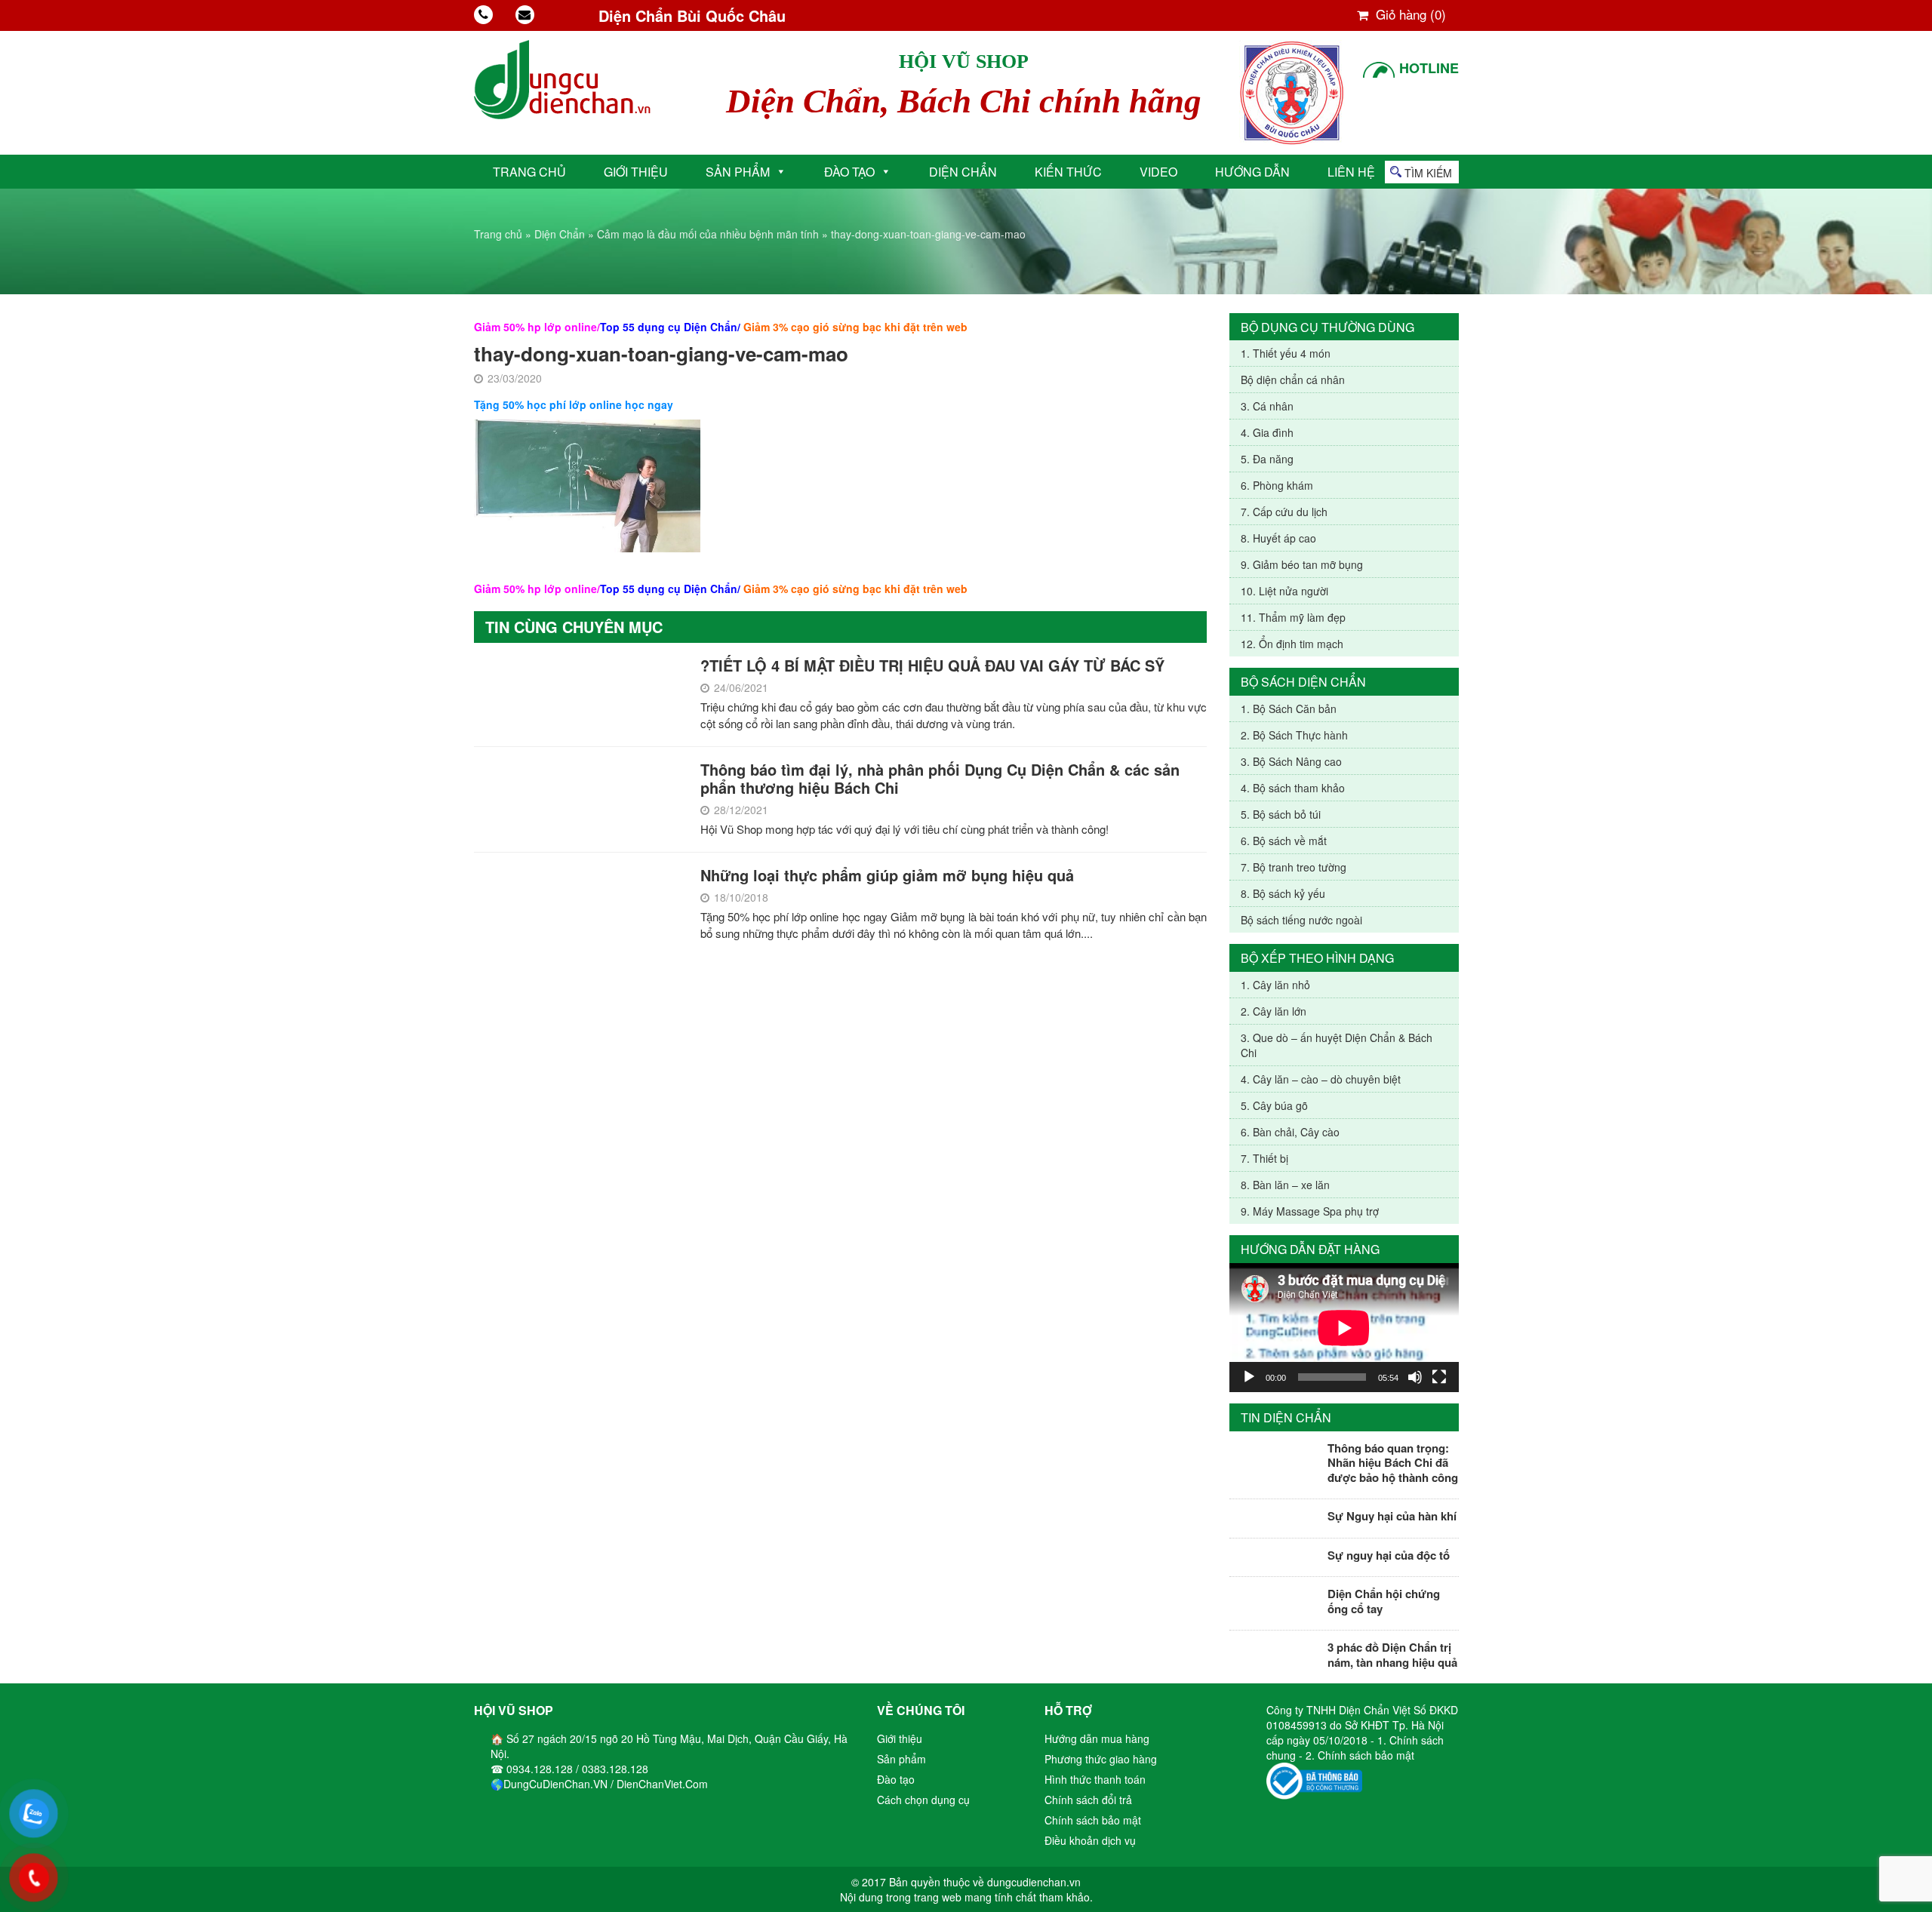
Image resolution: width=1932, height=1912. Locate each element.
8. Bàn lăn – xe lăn (1285, 1185)
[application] (1344, 1328)
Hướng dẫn (1252, 172)
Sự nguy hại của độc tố (1389, 1555)
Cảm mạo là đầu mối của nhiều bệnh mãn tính (708, 234)
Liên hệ (1351, 172)
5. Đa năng (1267, 459)
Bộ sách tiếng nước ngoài (1301, 920)
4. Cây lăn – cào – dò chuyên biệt (1321, 1079)
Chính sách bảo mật (1093, 1820)
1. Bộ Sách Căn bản (1289, 709)
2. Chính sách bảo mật (1360, 1755)
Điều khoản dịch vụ (1090, 1840)
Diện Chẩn (963, 172)
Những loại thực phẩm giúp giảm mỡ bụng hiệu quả (887, 875)
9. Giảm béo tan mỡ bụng (1302, 564)
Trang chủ (529, 172)
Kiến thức (1068, 172)
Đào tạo (849, 172)
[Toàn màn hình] (1439, 1377)
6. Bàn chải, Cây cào (1290, 1132)
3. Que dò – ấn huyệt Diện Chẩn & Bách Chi (1337, 1045)
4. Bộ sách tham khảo (1293, 788)
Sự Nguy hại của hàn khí (1392, 1516)
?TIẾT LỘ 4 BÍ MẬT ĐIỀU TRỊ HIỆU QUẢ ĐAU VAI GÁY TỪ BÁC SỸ (932, 665)
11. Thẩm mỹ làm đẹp (1293, 617)
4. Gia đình (1267, 432)
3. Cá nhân (1267, 406)
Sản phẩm (738, 172)
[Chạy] (1249, 1377)
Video (1158, 172)
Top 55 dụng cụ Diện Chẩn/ (670, 327)
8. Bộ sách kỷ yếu (1283, 893)
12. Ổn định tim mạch (1292, 644)
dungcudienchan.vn (1034, 1882)
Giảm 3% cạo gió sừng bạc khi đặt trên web (855, 327)
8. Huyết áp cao (1278, 538)
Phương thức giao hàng (1101, 1759)
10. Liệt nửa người (1284, 591)
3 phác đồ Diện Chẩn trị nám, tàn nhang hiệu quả (1392, 1655)
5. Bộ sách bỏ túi (1281, 814)
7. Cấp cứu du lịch (1284, 512)
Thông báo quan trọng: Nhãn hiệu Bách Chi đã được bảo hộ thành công (1393, 1463)
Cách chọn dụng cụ (923, 1800)
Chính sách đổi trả (1088, 1800)
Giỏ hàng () (1409, 14)
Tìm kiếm (1428, 173)
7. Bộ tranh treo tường (1294, 867)
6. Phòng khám (1277, 485)
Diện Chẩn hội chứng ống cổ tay (1384, 1601)
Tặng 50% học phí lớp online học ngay (574, 404)
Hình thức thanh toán (1095, 1779)
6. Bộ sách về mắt (1284, 841)
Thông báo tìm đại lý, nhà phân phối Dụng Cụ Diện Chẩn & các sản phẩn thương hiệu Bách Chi (940, 778)
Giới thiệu (636, 172)
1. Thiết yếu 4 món (1286, 353)
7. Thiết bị (1264, 1158)
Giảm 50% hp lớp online (535, 327)
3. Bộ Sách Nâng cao (1291, 761)
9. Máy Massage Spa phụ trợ (1310, 1211)
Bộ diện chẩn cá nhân (1293, 380)
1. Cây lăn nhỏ (1275, 985)
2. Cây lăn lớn (1274, 1011)
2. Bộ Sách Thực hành (1294, 735)
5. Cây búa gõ (1274, 1105)
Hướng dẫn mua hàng (1097, 1738)
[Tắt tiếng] (1415, 1377)
